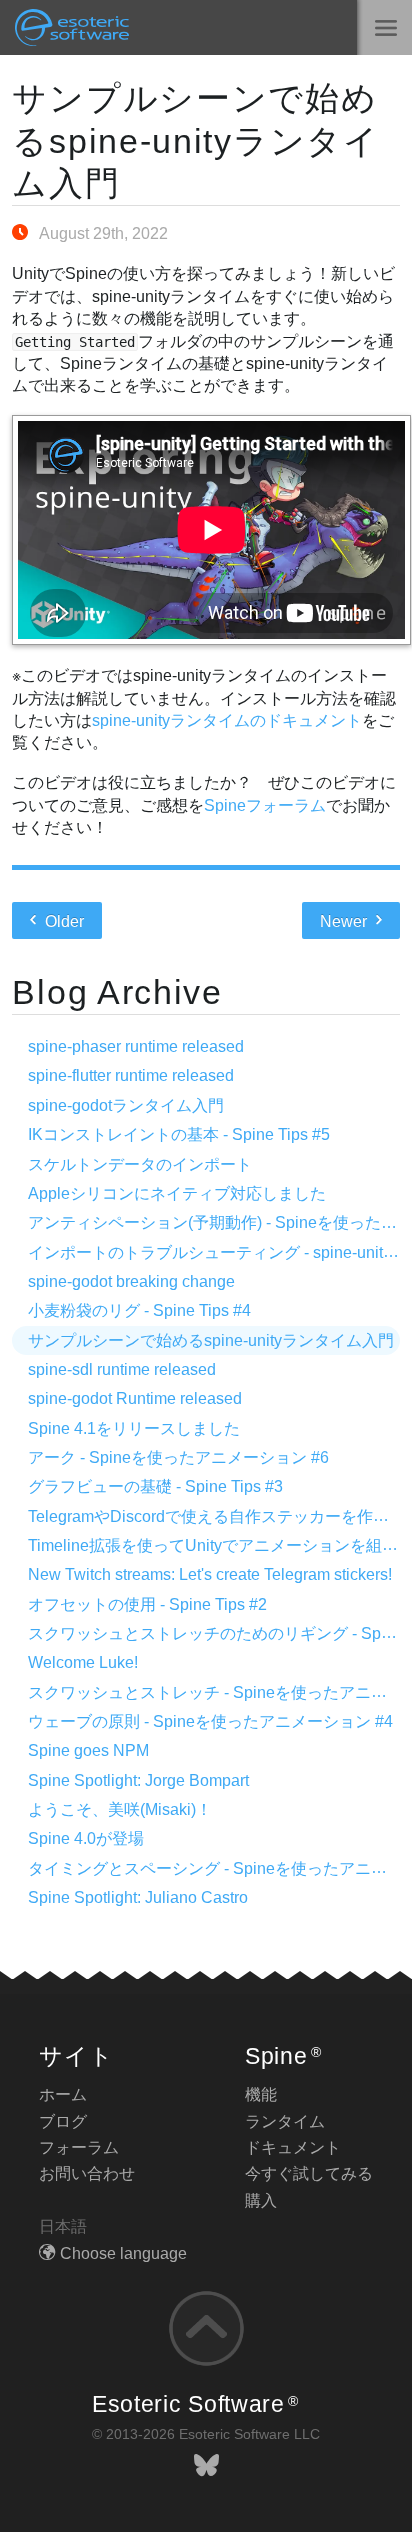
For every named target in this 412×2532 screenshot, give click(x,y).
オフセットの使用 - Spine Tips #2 (147, 1604)
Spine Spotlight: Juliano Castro (138, 1897)
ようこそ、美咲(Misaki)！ (120, 1809)
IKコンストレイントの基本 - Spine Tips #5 (179, 1134)
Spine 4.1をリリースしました (134, 1428)
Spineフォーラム (265, 805)
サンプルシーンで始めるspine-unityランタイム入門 (195, 141)
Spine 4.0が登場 (86, 1838)
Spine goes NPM (88, 1750)
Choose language (123, 2253)
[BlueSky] (206, 2465)
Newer (345, 921)
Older (62, 921)
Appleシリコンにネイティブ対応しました (177, 1193)
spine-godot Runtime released (135, 1398)
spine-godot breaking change (131, 1281)
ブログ (63, 2121)
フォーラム (79, 2147)
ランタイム (285, 2121)
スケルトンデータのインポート (140, 1164)
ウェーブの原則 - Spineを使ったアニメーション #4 (210, 1721)
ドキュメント (293, 2147)
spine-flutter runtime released (131, 1075)
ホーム (63, 2094)
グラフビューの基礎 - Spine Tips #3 (155, 1486)
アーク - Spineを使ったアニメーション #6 (178, 1457)
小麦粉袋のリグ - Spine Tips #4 (139, 1310)
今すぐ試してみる (309, 2173)
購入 (261, 2200)
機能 (261, 2094)
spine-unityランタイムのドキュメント (227, 720)
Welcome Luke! (83, 1662)
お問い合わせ (87, 2173)
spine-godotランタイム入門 (126, 1105)
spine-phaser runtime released (136, 1046)
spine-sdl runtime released (122, 1369)
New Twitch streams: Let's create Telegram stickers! (210, 1574)
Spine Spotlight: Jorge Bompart (138, 1780)
